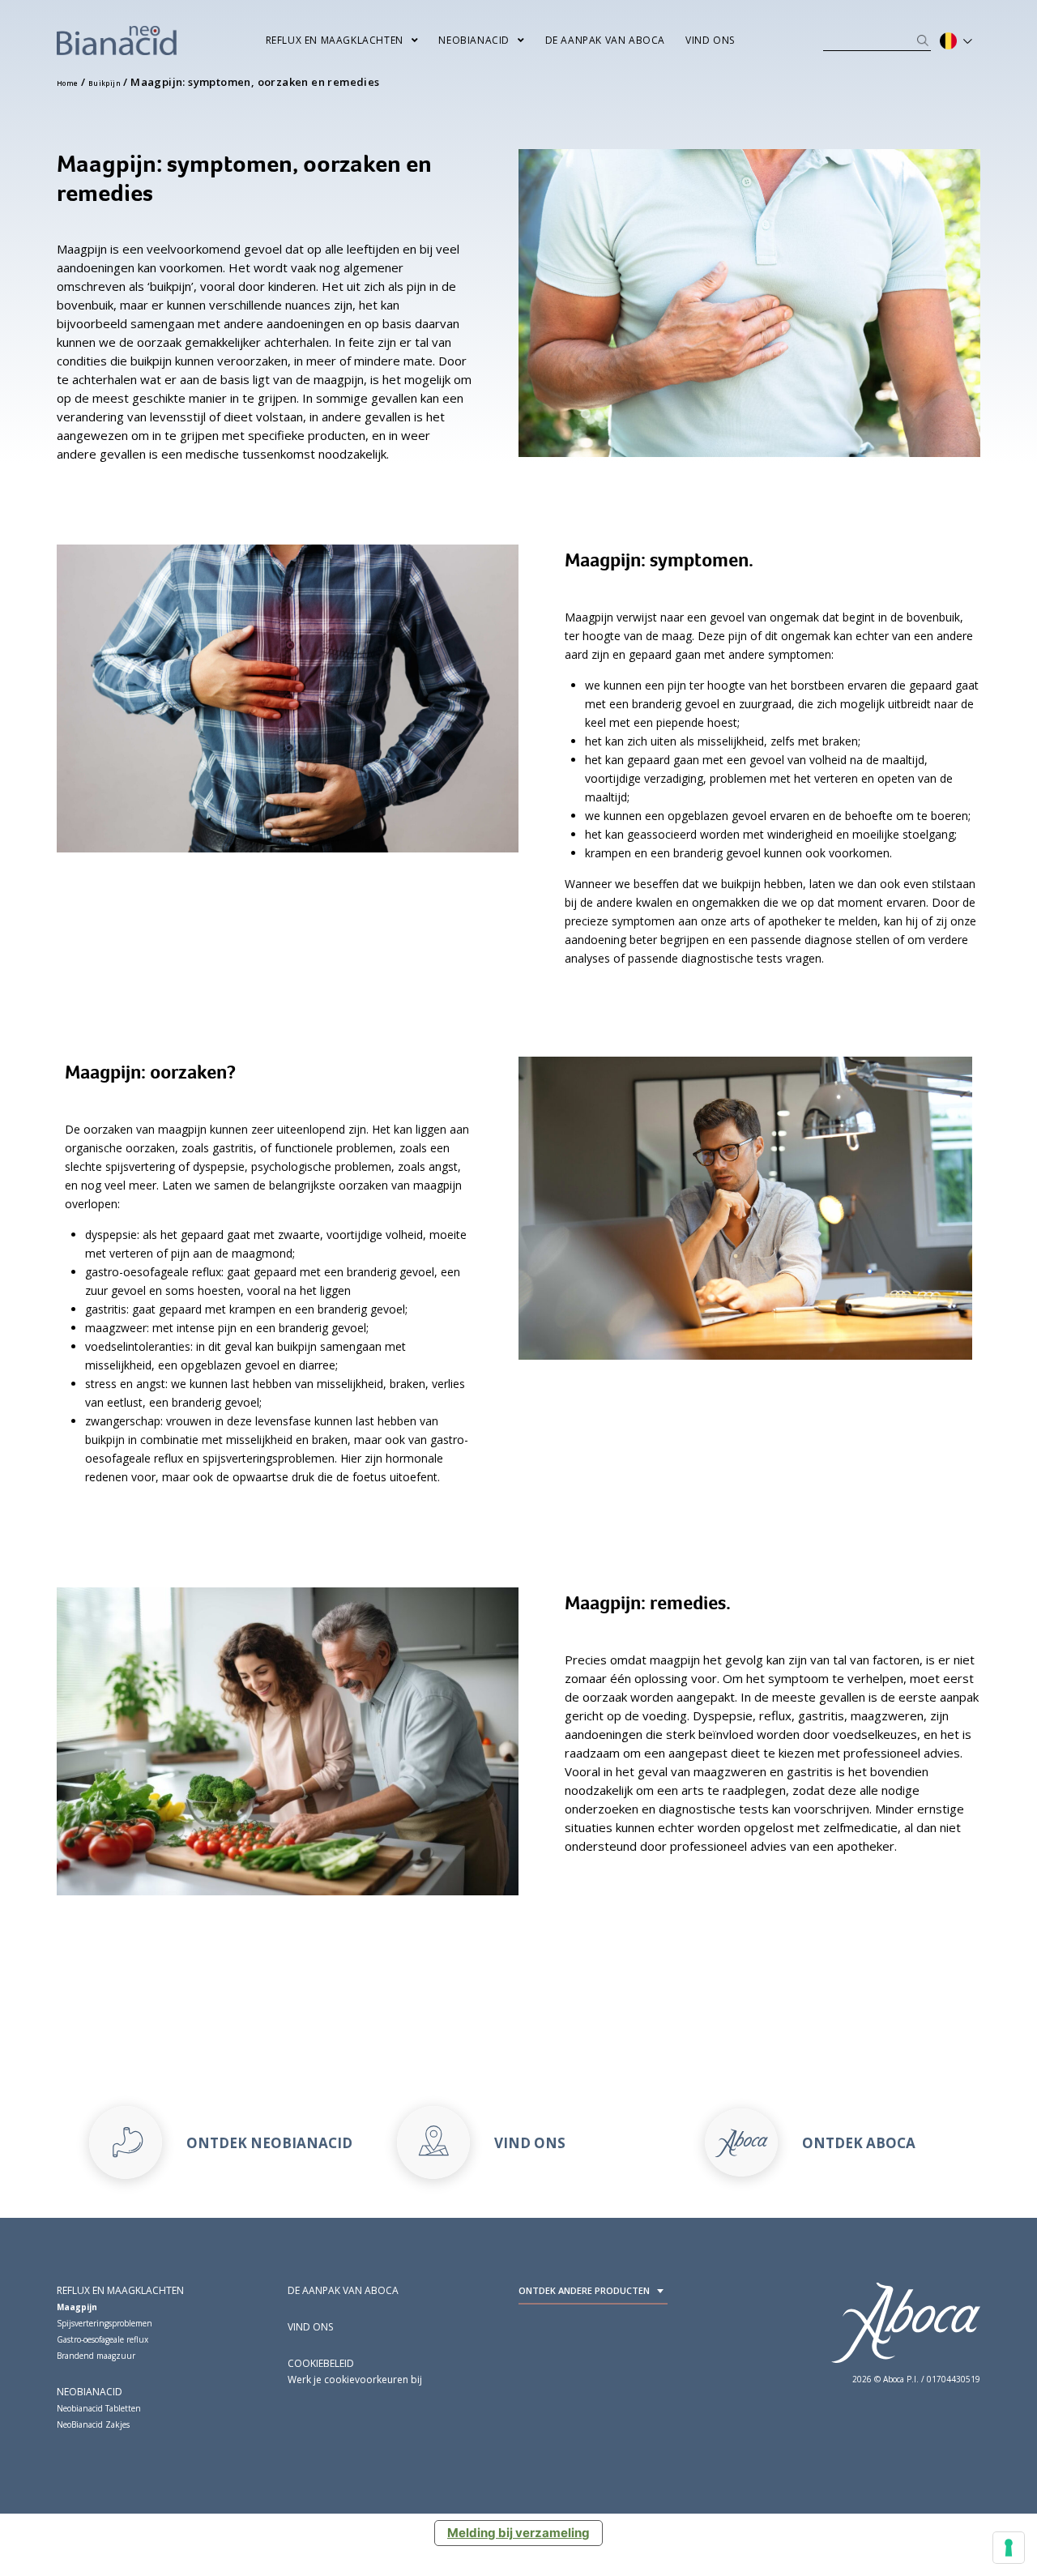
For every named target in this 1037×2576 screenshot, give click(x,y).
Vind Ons (710, 40)
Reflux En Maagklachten (335, 40)
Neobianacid (474, 40)
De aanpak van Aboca (605, 40)
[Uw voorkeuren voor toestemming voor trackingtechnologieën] (1009, 2548)
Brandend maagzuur (96, 2356)
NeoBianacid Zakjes (93, 2424)
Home (68, 83)
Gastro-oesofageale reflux (102, 2339)
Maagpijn (77, 2307)
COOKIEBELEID (321, 2363)
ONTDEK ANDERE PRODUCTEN (584, 2290)
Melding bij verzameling (518, 2533)
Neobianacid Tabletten (99, 2408)
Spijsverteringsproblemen (105, 2323)
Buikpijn (105, 83)
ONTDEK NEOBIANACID (269, 2143)
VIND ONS (530, 2143)
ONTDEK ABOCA (859, 2143)
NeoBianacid (90, 2392)
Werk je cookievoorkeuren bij (355, 2379)
